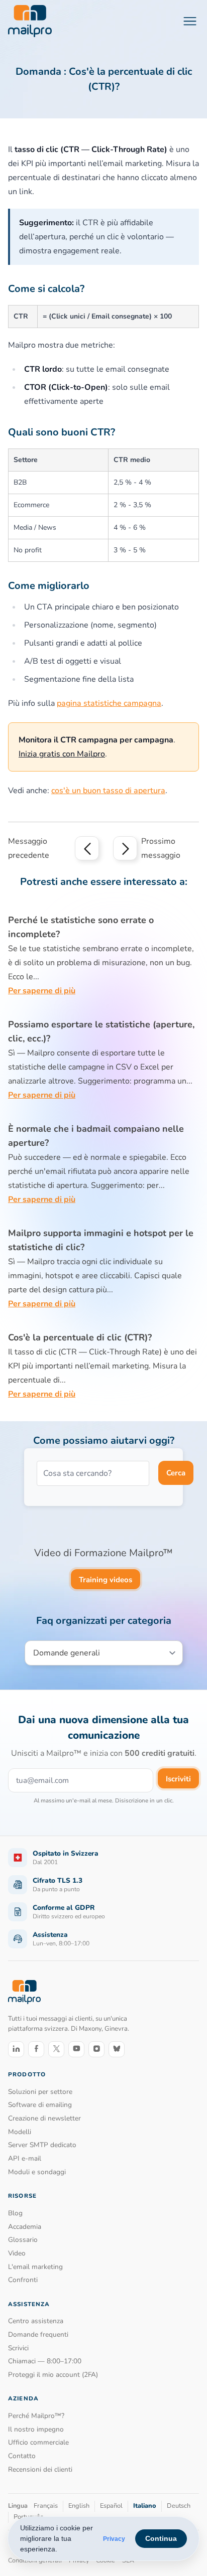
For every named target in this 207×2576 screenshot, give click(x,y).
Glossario (23, 2240)
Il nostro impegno (36, 2429)
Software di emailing (40, 2105)
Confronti (23, 2280)
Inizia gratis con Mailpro (62, 754)
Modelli (20, 2132)
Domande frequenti (38, 2334)
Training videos (106, 1580)
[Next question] (125, 848)
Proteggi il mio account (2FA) (53, 2375)
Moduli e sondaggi (37, 2172)
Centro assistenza (36, 2321)
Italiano (145, 2506)
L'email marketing (35, 2267)
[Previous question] (87, 848)
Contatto (22, 2456)
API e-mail (25, 2158)
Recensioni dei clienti (40, 2469)
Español (111, 2506)
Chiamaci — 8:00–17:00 (45, 2361)
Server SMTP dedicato (42, 2145)
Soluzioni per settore (40, 2092)
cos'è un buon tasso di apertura (108, 791)
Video (17, 2253)
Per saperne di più (42, 991)
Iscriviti (178, 1779)
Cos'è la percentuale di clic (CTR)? (80, 1337)
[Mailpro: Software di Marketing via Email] (30, 21)
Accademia (25, 2227)
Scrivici (18, 2348)
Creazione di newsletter (44, 2118)
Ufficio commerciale (38, 2442)
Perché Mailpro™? (36, 2416)
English (79, 2506)
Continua (161, 2538)
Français (46, 2506)
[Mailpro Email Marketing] (24, 1992)
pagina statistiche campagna (109, 703)
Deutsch (179, 2506)
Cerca (176, 1473)
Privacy (114, 2539)
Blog (15, 2213)
